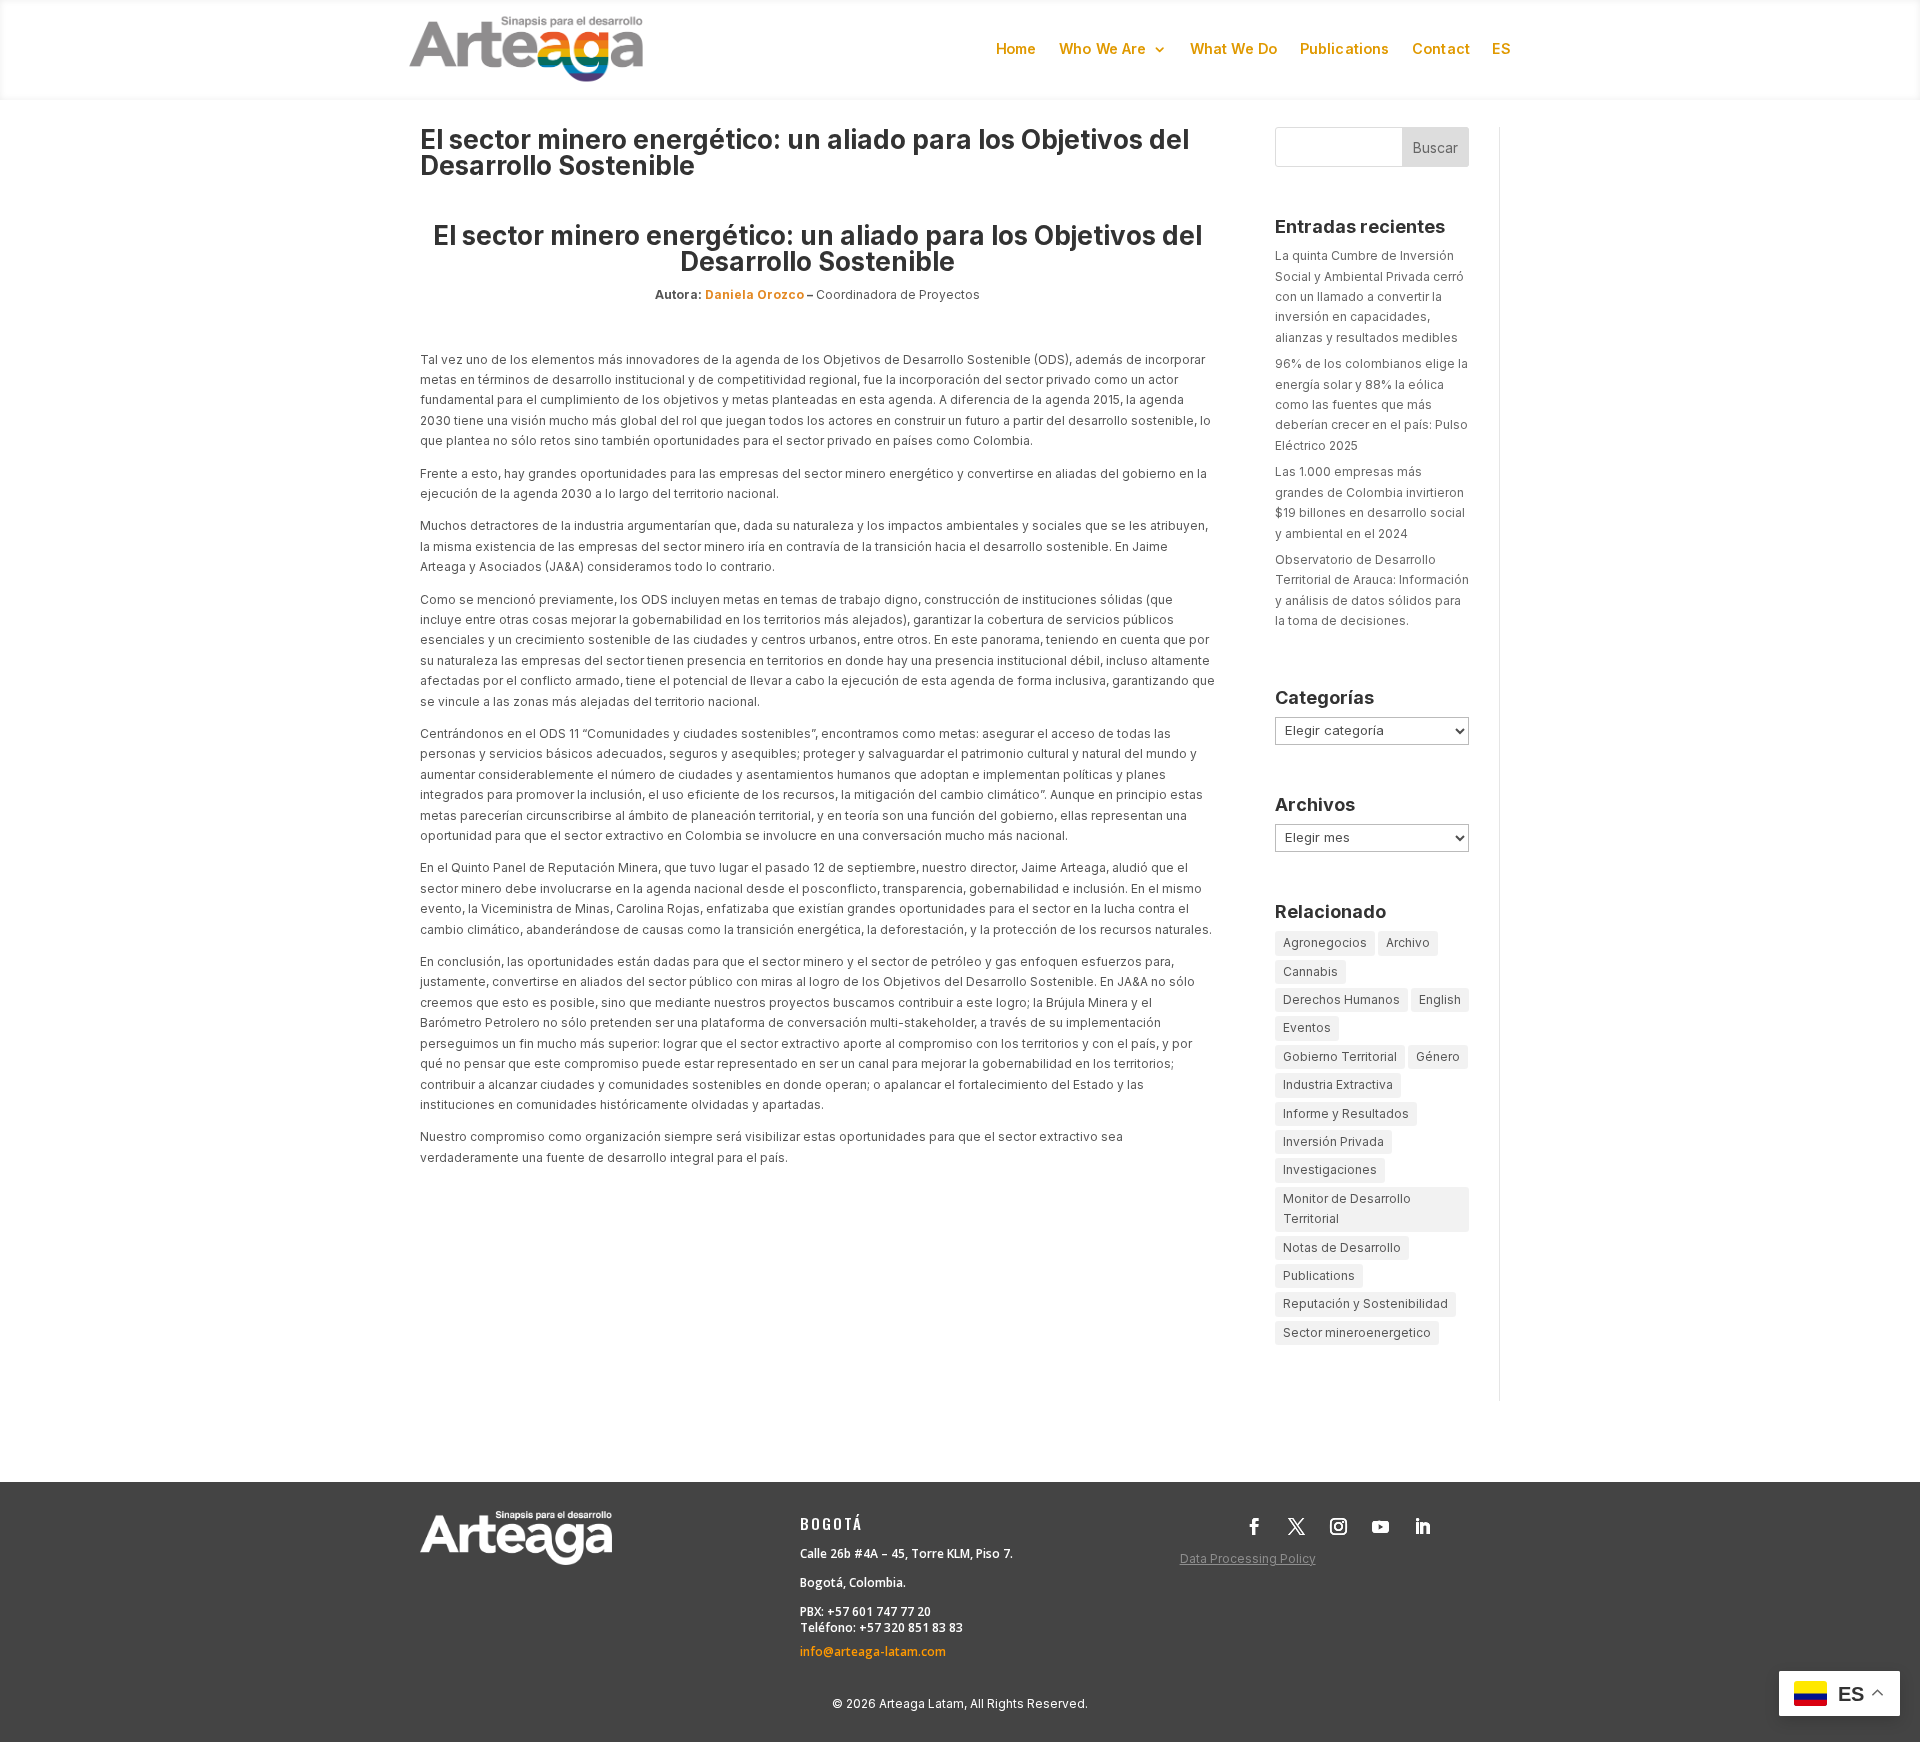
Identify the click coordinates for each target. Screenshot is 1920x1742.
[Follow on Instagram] (1339, 1527)
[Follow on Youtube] (1381, 1527)
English (1440, 999)
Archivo (1408, 942)
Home (1016, 48)
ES (1501, 48)
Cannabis (1310, 971)
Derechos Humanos (1341, 999)
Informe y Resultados (1346, 1113)
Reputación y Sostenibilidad (1365, 1303)
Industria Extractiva (1338, 1084)
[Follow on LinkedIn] (1423, 1527)
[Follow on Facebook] (1255, 1527)
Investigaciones (1330, 1169)
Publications (1345, 48)
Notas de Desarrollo (1342, 1247)
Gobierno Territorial (1340, 1056)
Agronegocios (1325, 942)
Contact (1441, 48)
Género (1438, 1056)
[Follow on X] (1297, 1527)
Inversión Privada (1333, 1141)
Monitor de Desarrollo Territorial (1347, 1208)
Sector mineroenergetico (1357, 1332)
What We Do (1234, 48)
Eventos (1307, 1027)
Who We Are (1103, 48)
